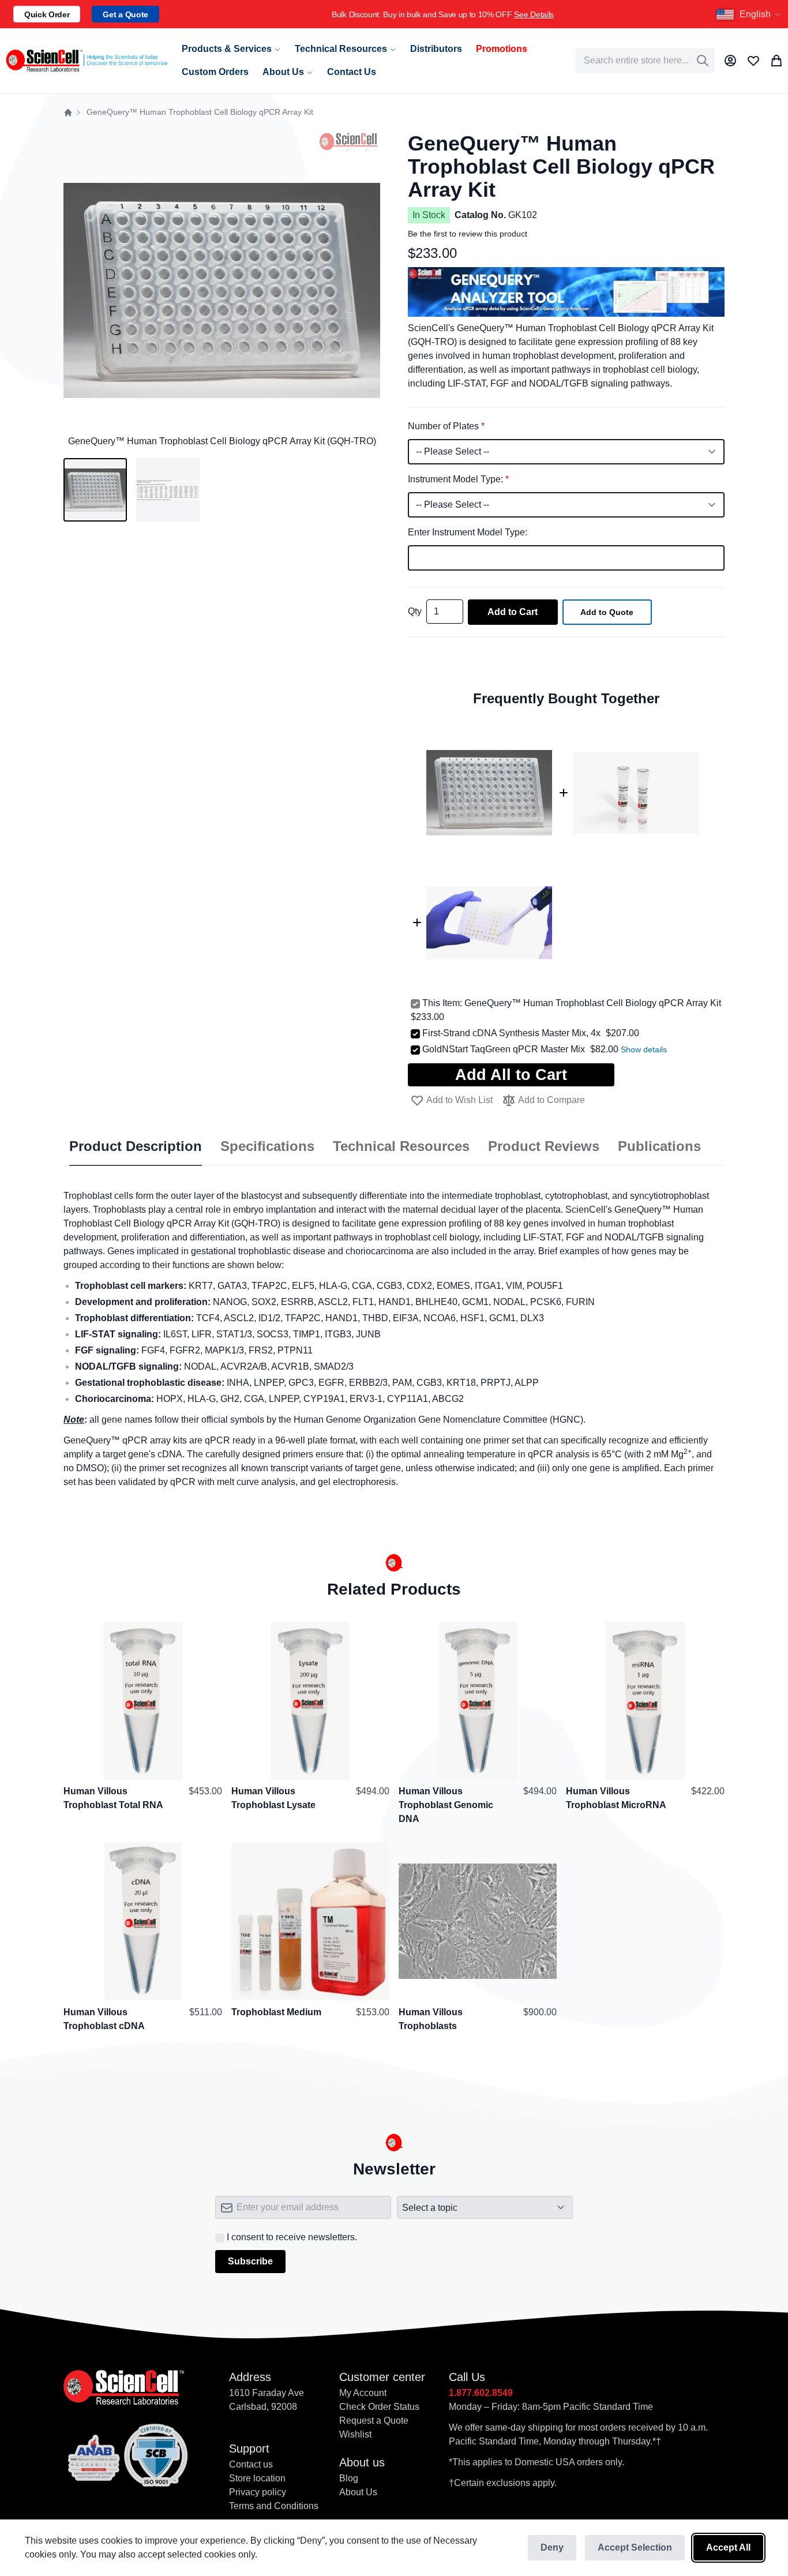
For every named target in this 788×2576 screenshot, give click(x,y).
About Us (358, 2492)
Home (68, 113)
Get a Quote (125, 14)
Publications (659, 1146)
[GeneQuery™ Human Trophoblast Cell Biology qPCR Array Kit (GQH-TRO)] (95, 490)
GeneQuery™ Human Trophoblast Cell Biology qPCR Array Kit (593, 1003)
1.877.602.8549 (481, 2393)
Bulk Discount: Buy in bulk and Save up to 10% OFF (429, 14)
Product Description (136, 1146)
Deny (552, 2547)
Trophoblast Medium (276, 2011)
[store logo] (86, 61)
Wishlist (355, 2434)
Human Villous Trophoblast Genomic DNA (446, 1805)
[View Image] (168, 490)
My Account (363, 2393)
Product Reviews (544, 1146)
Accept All (728, 2547)
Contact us (251, 2464)
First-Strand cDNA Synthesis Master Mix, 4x (511, 1033)
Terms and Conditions (274, 2506)
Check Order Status (379, 2407)
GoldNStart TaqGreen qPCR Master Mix (504, 1049)
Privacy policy (258, 2492)
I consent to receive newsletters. (292, 2237)
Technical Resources (401, 1146)
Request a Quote (374, 2421)
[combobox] (645, 61)
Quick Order (47, 14)
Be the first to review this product (468, 234)
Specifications (267, 1146)
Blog (349, 2478)
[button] (750, 14)
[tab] (136, 1147)
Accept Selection (635, 2547)
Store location (257, 2478)
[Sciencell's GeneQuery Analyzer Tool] (566, 274)
